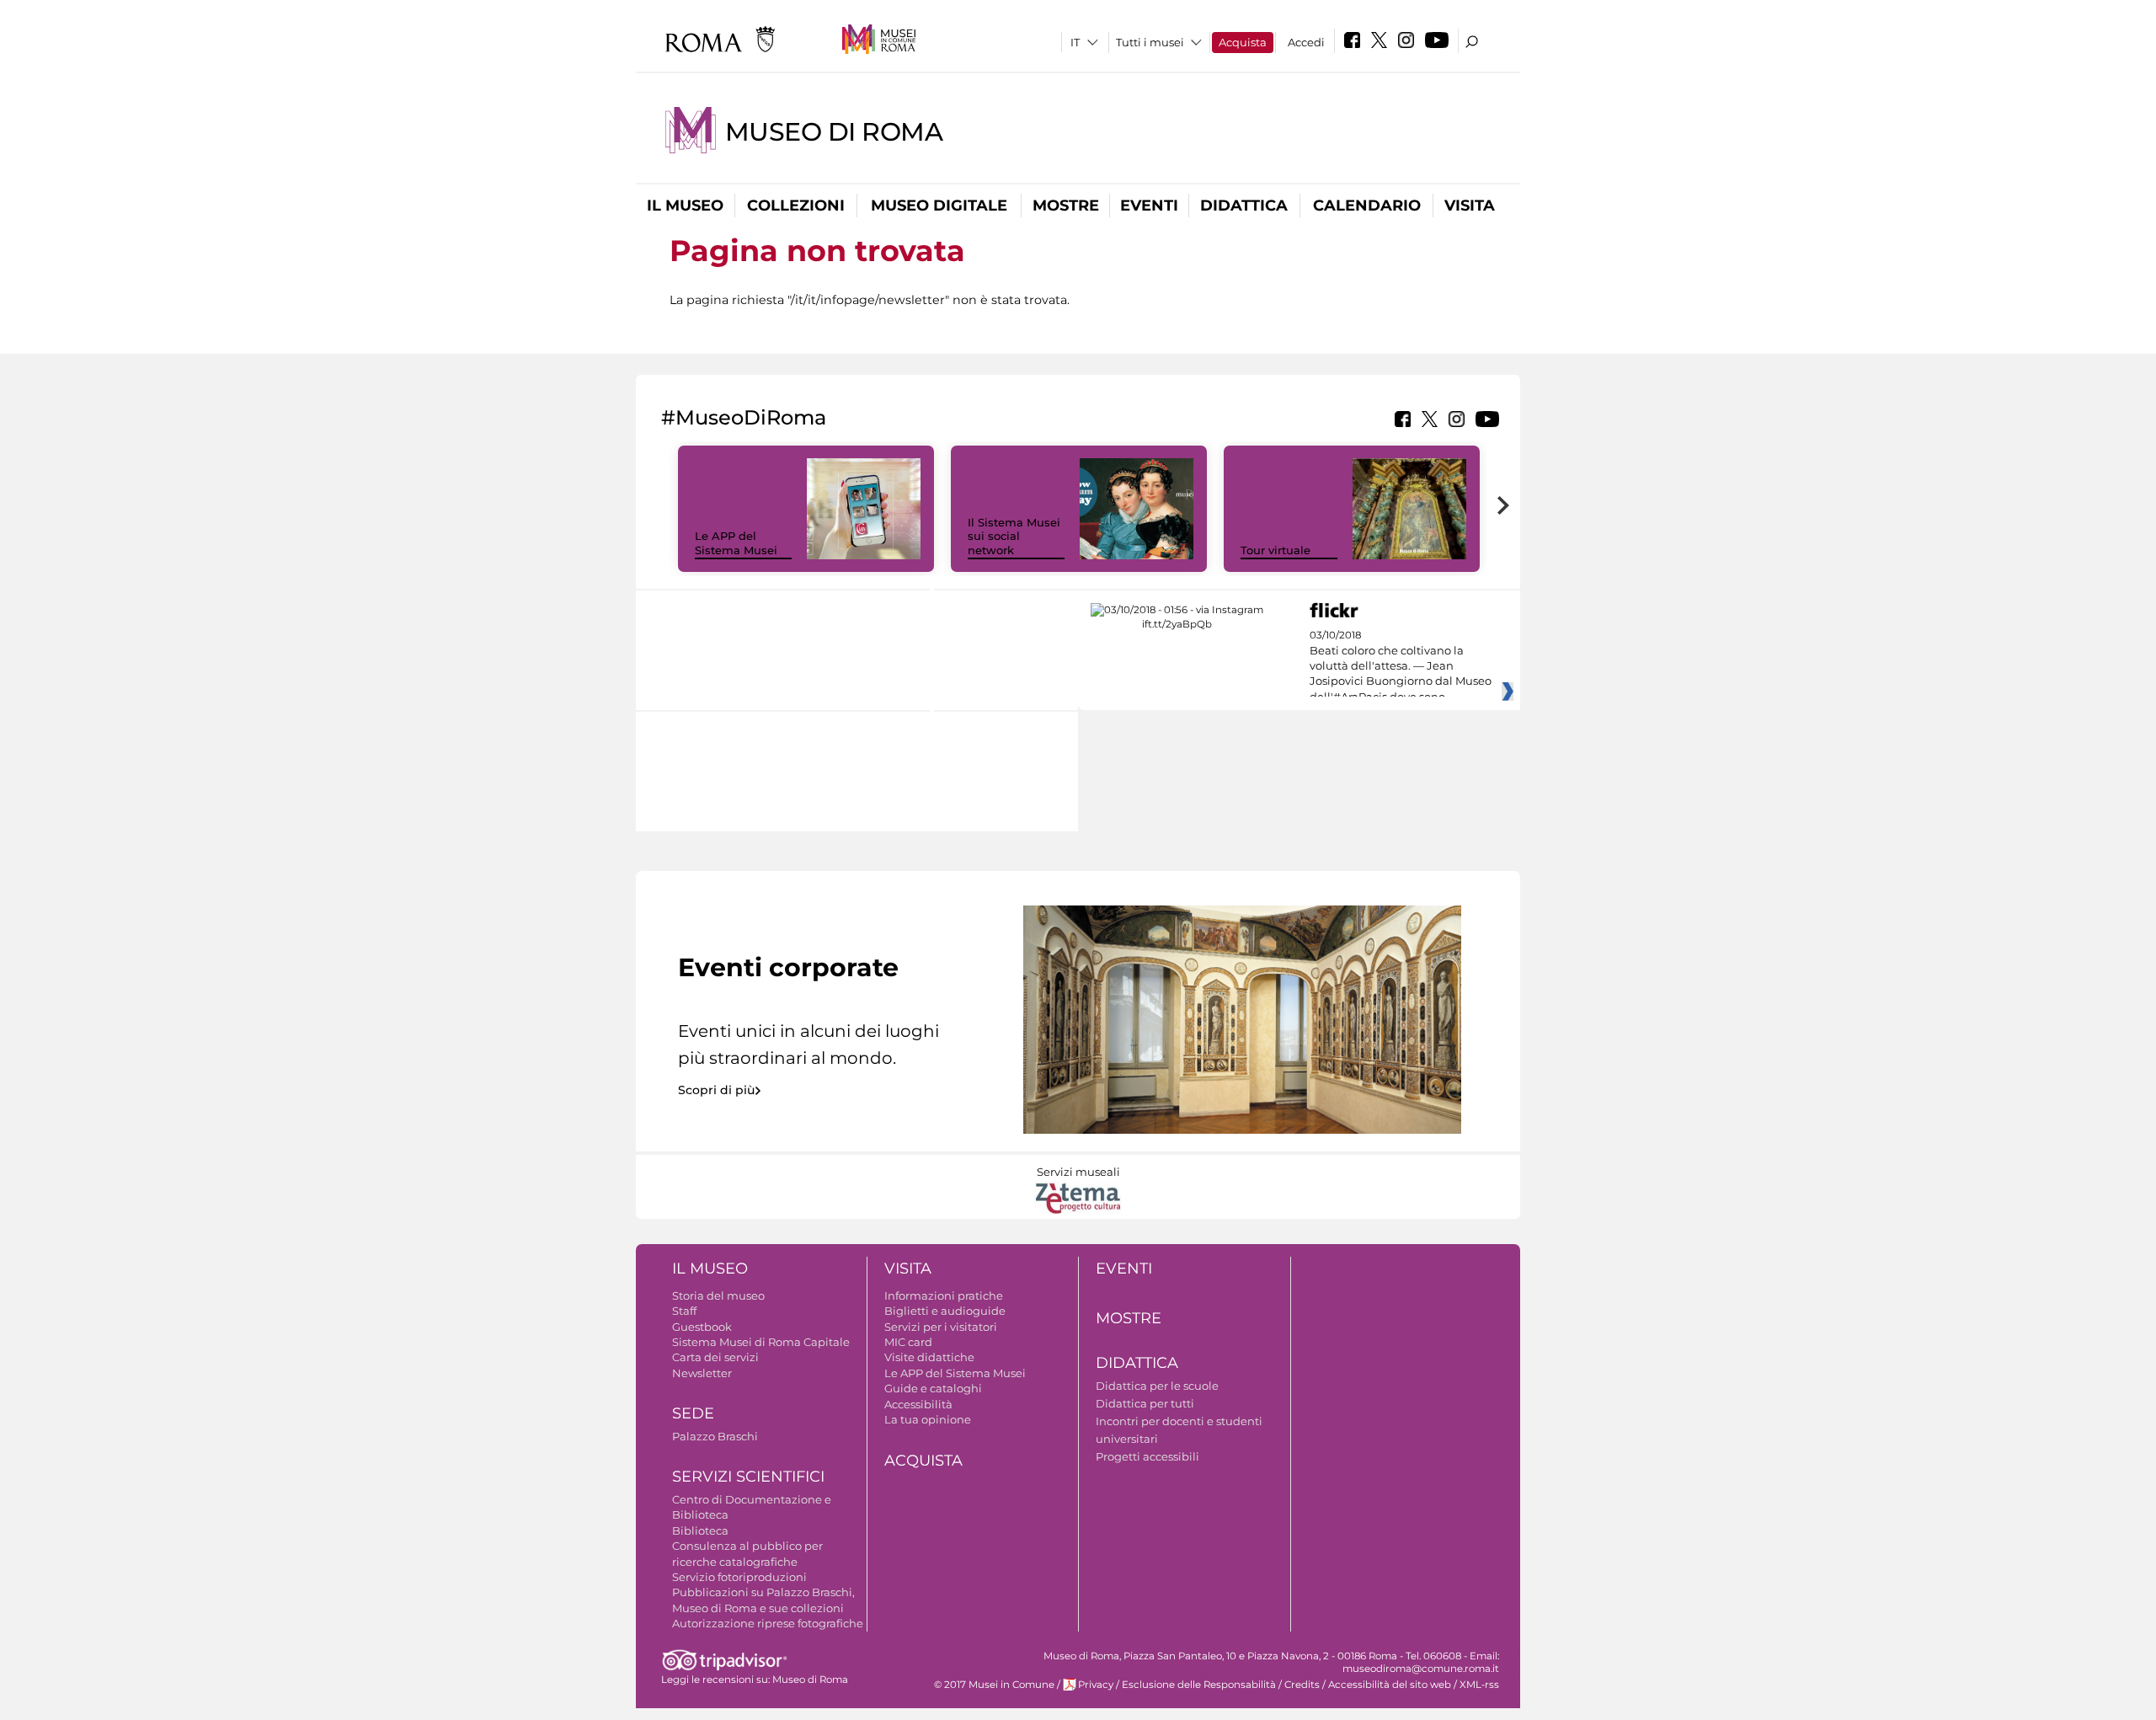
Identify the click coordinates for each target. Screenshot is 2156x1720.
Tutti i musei (1150, 42)
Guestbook (702, 1327)
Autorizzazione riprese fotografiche (768, 1623)
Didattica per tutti (1145, 1403)
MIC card (908, 1342)
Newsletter (702, 1373)
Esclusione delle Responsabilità (1199, 1685)
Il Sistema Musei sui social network (1014, 537)
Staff (684, 1311)
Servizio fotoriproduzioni (739, 1577)
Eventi (1149, 206)
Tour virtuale (1275, 550)
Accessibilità (918, 1404)
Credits (1302, 1685)
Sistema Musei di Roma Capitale (761, 1342)
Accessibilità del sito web (1390, 1685)
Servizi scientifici (748, 1477)
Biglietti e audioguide (945, 1311)
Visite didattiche (929, 1357)
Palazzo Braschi (715, 1436)
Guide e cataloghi (933, 1388)
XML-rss (1479, 1685)
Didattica (1244, 206)
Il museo (685, 206)
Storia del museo (718, 1295)
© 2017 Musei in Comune (994, 1685)
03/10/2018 (1401, 666)
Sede (693, 1413)
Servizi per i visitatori (941, 1327)
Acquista (1243, 42)
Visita (1470, 206)
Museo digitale (939, 206)
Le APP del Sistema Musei (736, 543)
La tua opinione (928, 1419)
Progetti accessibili (1147, 1456)
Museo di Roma (834, 132)
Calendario (1367, 206)
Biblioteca (700, 1530)
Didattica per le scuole (1157, 1386)
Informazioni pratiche (944, 1295)
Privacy (1096, 1685)
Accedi (1306, 42)
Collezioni (796, 206)
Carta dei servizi (715, 1357)
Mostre (1066, 206)
